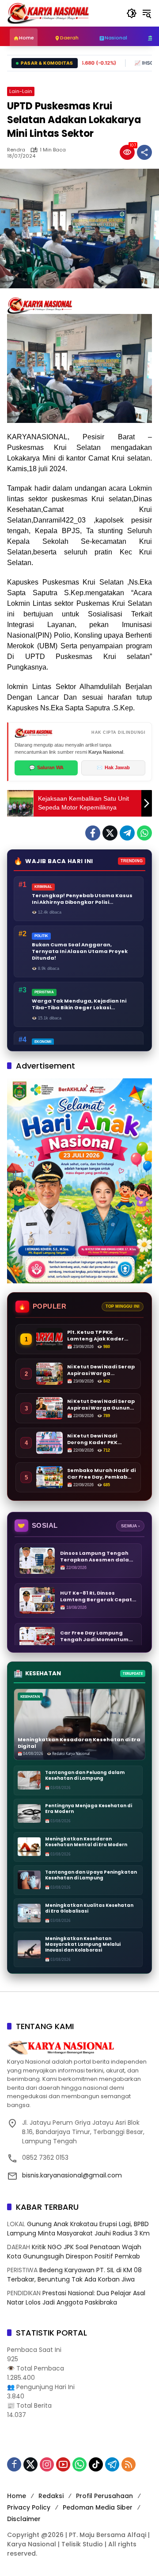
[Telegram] (127, 833)
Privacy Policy (29, 2507)
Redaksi (51, 2496)
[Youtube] (63, 2464)
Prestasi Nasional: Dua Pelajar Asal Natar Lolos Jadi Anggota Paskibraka (76, 2298)
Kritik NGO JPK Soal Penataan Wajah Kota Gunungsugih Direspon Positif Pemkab (74, 2252)
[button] (132, 13)
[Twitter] (110, 833)
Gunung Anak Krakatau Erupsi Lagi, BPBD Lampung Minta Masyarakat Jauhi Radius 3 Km (78, 2229)
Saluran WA (46, 767)
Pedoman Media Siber (98, 2507)
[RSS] (129, 2464)
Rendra (16, 150)
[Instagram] (47, 2464)
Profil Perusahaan (104, 2496)
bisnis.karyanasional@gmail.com (72, 2175)
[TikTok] (96, 2464)
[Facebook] (93, 833)
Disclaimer (24, 2519)
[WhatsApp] (144, 833)
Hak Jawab (113, 767)
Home (17, 2496)
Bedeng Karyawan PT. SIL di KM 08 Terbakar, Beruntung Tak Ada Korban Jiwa (74, 2275)
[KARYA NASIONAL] (48, 13)
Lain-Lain (21, 91)
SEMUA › (130, 1526)
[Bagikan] (144, 152)
